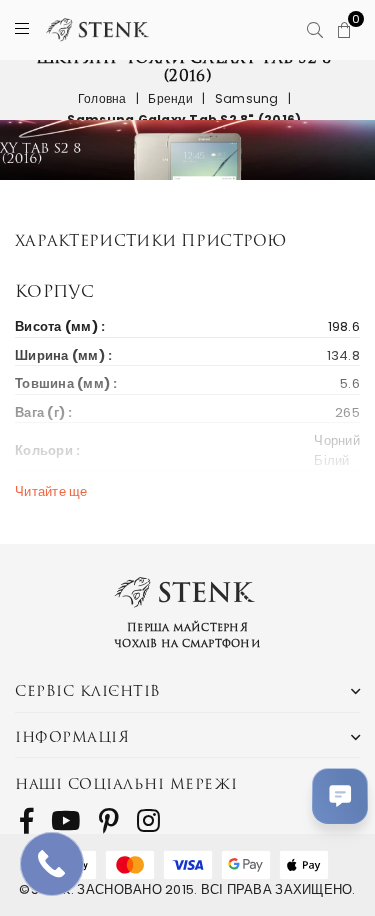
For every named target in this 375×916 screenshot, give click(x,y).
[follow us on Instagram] (148, 821)
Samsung (247, 98)
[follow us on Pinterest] (109, 821)
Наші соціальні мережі (126, 783)
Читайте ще (51, 491)
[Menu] (22, 29)
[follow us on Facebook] (26, 821)
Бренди (170, 98)
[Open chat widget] (340, 796)
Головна (102, 98)
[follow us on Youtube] (65, 821)
